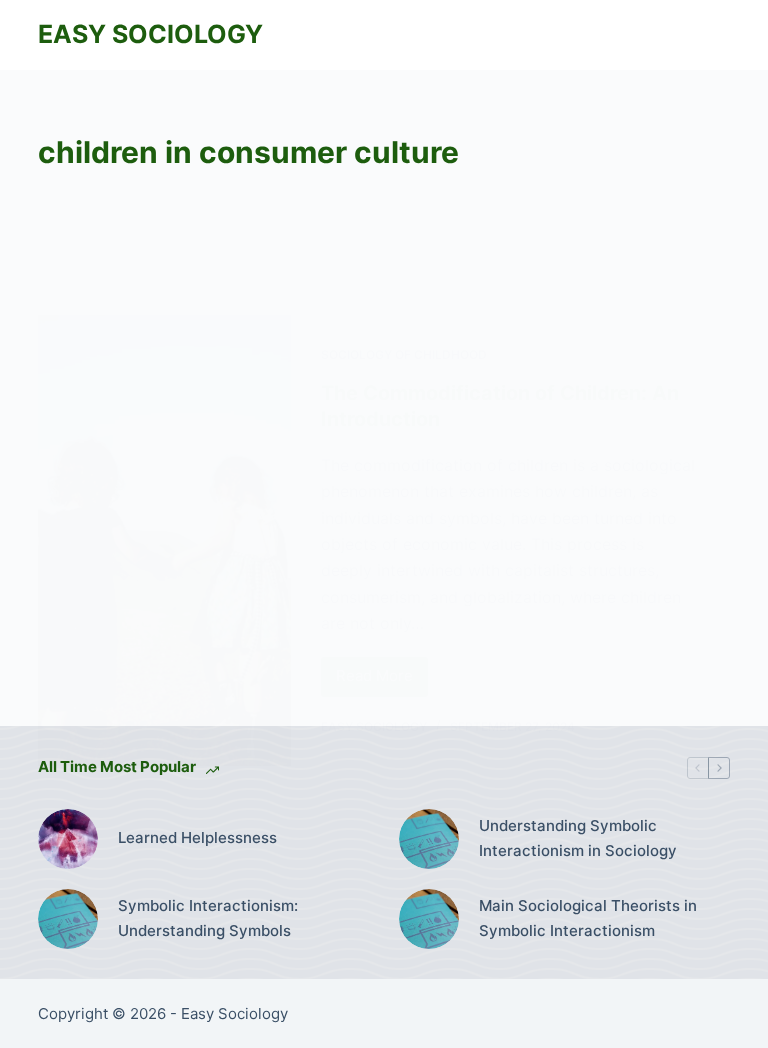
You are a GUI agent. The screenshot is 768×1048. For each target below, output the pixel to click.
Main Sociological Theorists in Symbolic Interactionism (588, 918)
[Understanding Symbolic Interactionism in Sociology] (429, 839)
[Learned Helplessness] (68, 839)
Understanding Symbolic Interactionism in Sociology (578, 838)
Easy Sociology (150, 34)
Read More (382, 681)
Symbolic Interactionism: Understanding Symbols (208, 918)
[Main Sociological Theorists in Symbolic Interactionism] (429, 919)
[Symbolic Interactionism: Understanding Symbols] (68, 919)
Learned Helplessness (197, 837)
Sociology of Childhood (404, 354)
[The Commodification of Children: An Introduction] (164, 540)
